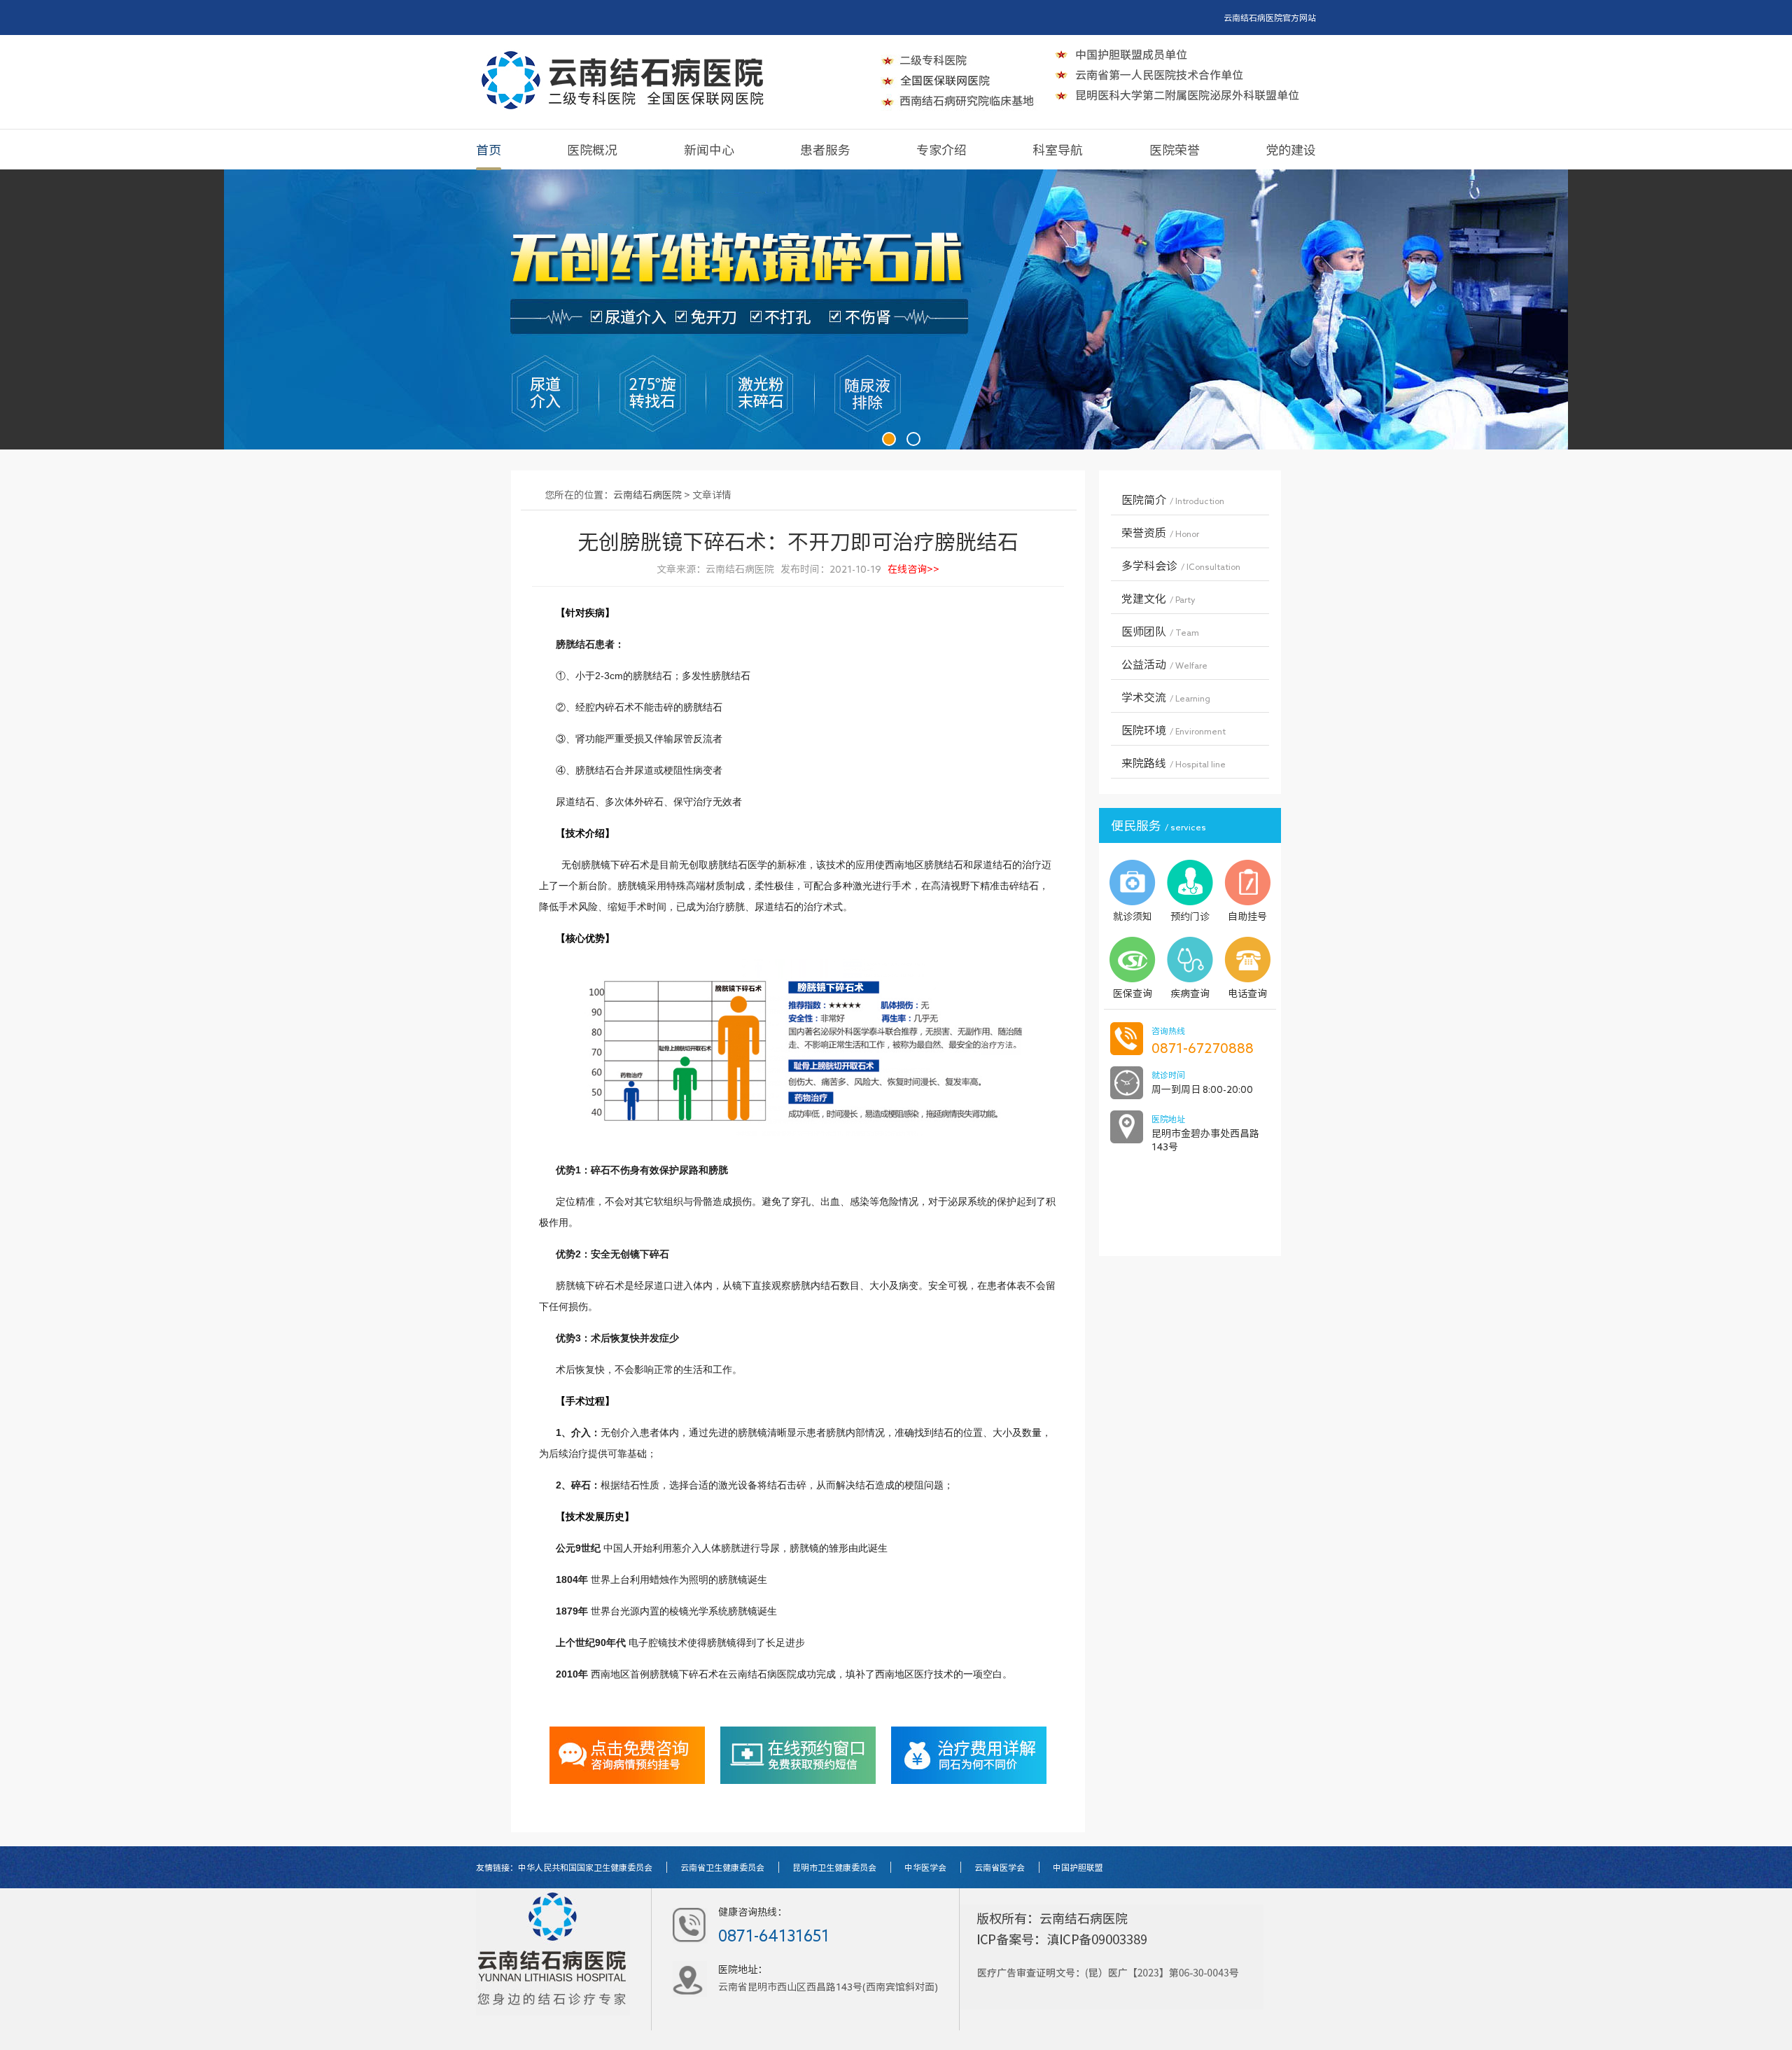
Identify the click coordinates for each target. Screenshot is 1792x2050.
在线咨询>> (913, 569)
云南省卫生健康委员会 (722, 1867)
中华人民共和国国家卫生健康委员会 (585, 1867)
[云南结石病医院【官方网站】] (623, 80)
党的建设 (1291, 150)
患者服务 (825, 150)
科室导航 (1058, 150)
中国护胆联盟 (1078, 1867)
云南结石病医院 (647, 495)
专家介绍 (941, 150)
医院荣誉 (1175, 150)
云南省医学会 (1000, 1867)
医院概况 (592, 150)
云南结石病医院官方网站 (1270, 18)
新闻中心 (709, 150)
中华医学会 (925, 1867)
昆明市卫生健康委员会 (834, 1867)
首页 (489, 150)
